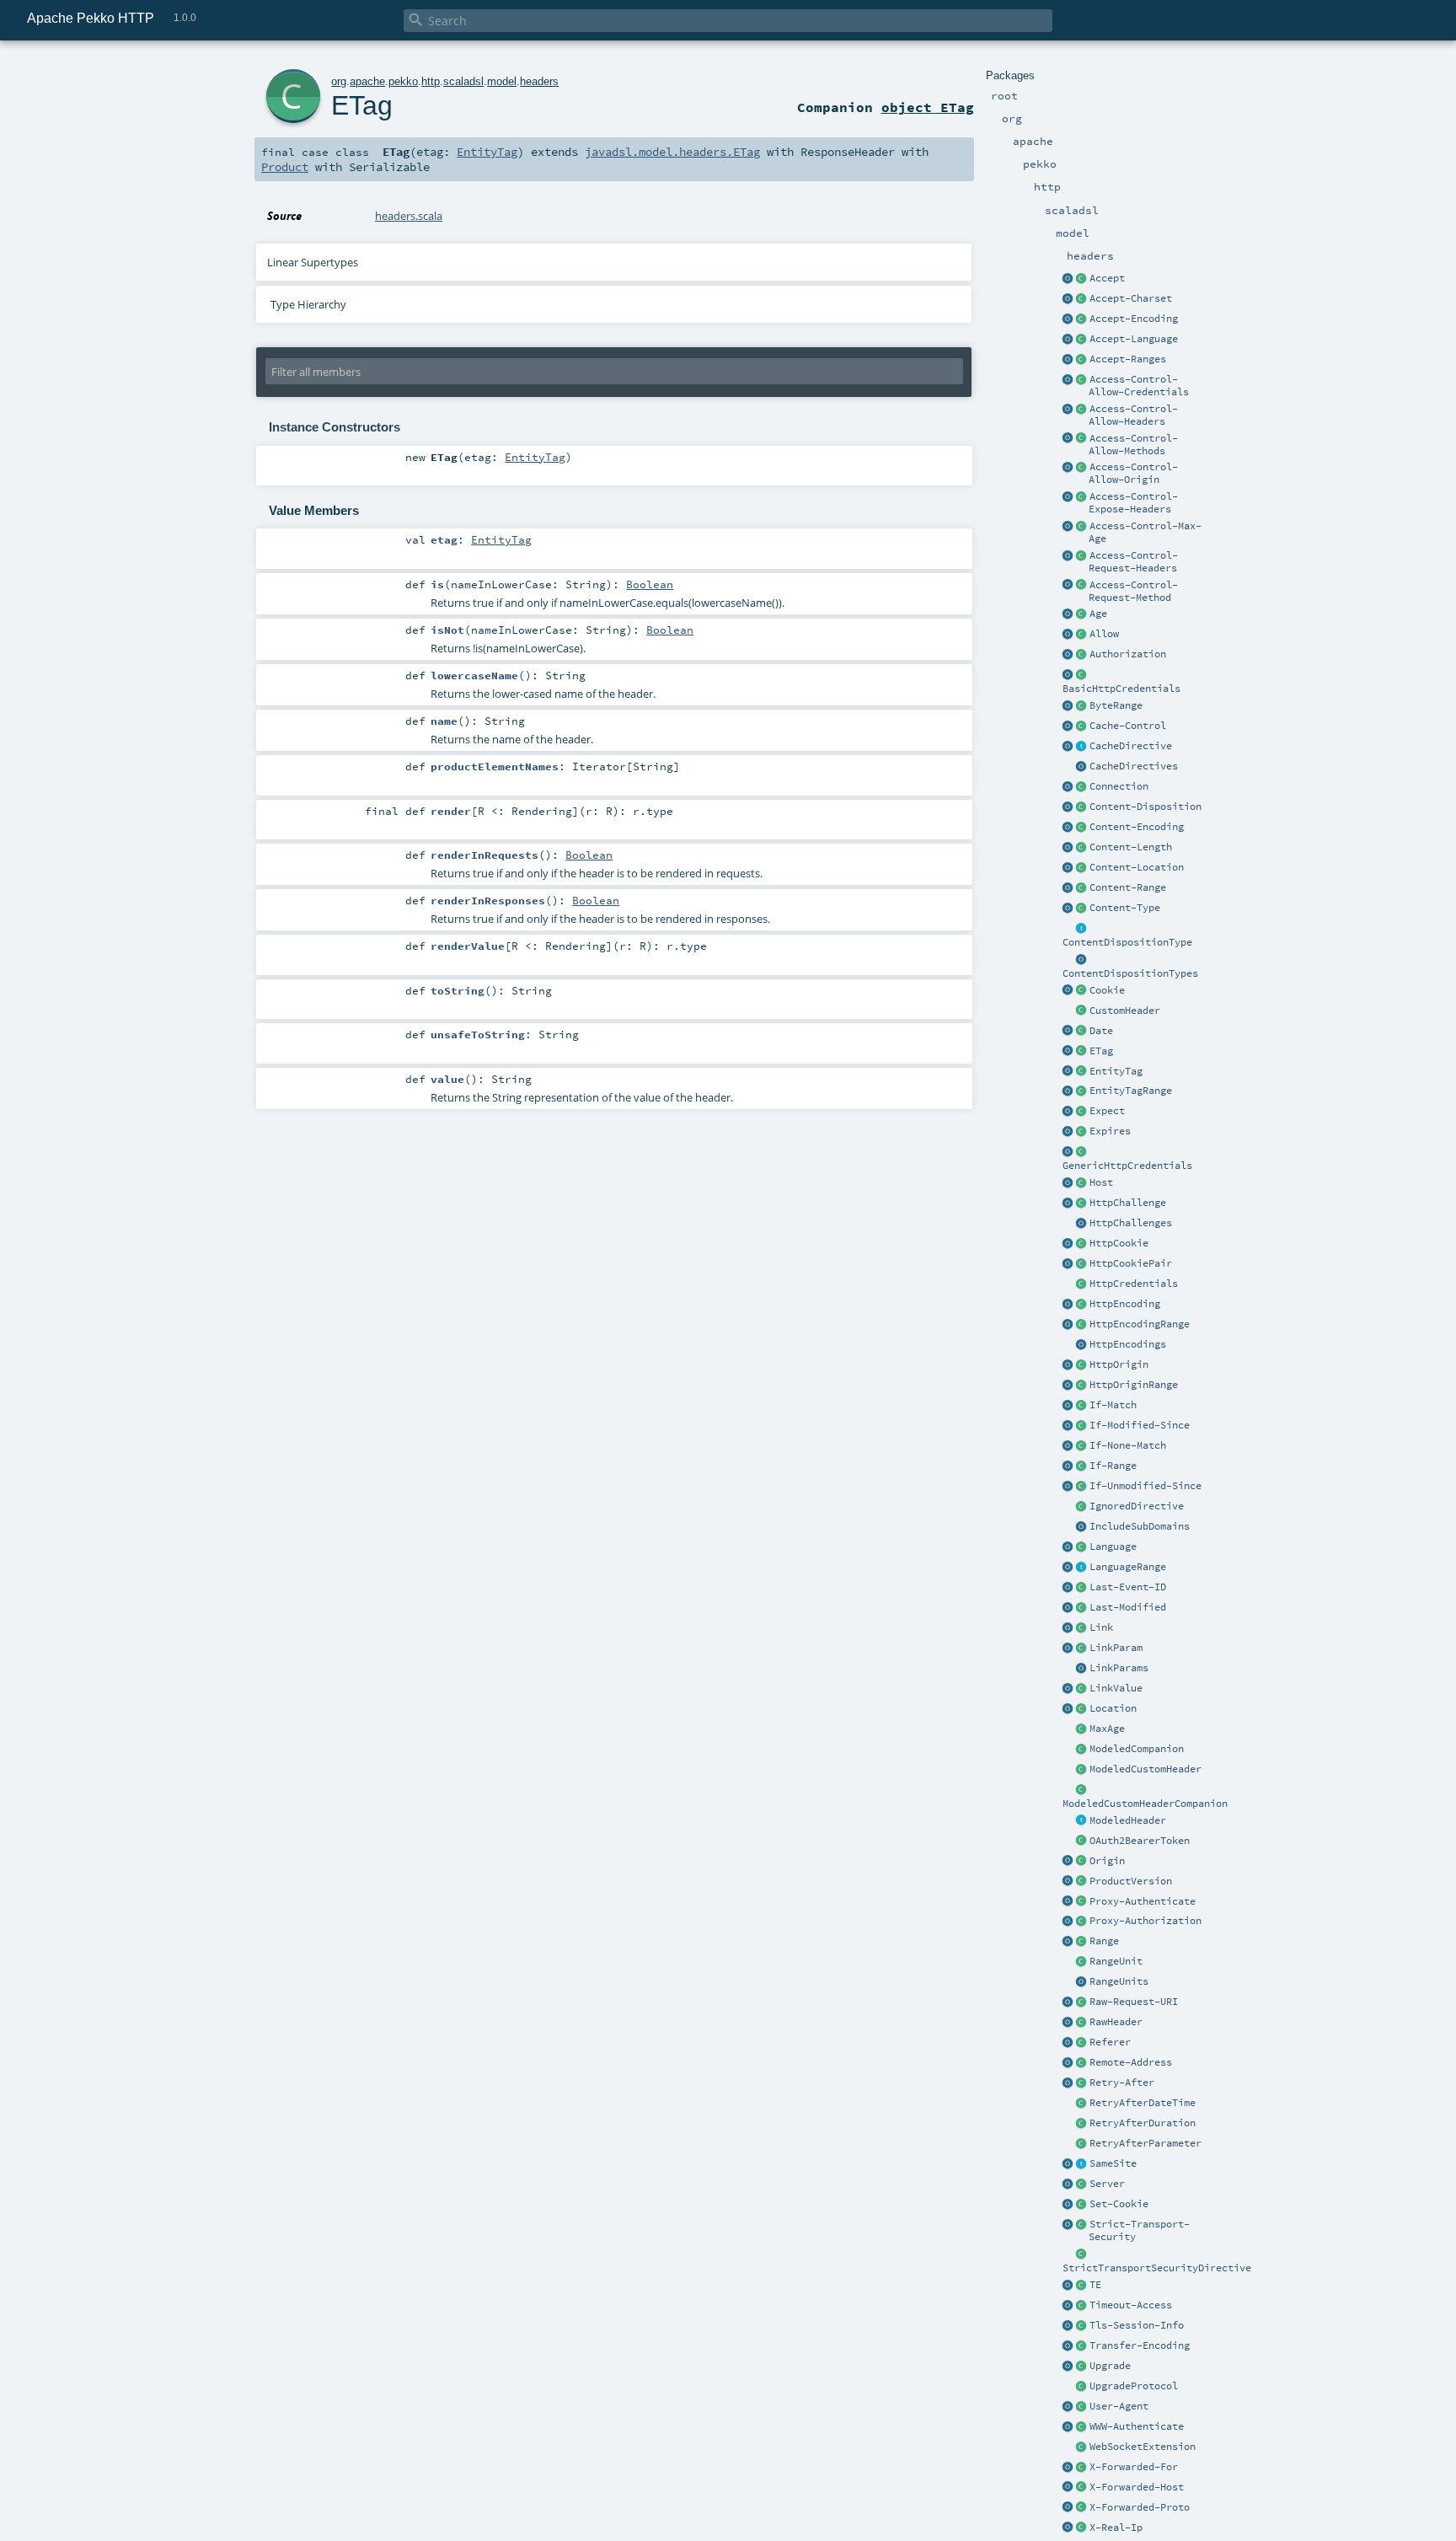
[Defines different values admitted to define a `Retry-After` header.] (1082, 2144)
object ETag (928, 107)
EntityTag (1116, 1071)
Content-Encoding (1137, 827)
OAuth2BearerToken (1140, 1841)
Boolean (650, 584)
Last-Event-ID (1128, 1587)
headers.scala (409, 216)
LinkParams (1119, 1668)
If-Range (1113, 1466)
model (502, 81)
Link (1101, 1627)
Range (1104, 1941)
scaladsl (463, 81)
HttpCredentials (1134, 1284)
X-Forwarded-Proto (1140, 2507)
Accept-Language (1134, 339)
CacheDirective (1131, 746)
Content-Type (1125, 908)
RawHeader (1116, 2022)
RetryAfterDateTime (1143, 2103)
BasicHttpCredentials (1121, 689)
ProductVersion (1131, 1881)
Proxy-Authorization (1146, 1921)
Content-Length (1131, 847)
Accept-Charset (1131, 298)
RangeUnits (1119, 1981)
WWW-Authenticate (1137, 2426)
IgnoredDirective (1137, 1506)
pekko (403, 81)
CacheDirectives (1134, 766)
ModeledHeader (1128, 1820)
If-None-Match (1128, 1445)
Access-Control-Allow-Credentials (1139, 386)
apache (367, 81)
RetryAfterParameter (1146, 2143)
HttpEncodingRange (1140, 1324)
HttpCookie (1119, 1243)
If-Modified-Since (1140, 1425)
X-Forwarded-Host (1137, 2487)
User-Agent (1119, 2406)
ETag (1101, 1051)
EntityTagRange (1131, 1091)
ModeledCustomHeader (1146, 1769)
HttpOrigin (1119, 1364)
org (339, 81)
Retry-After (1122, 2083)
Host (1101, 1182)
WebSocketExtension (1143, 2447)
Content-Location (1137, 867)
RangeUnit (1116, 1961)
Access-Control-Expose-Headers (1133, 503)
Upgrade (1110, 2366)
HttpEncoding (1125, 1304)
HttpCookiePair (1131, 1263)
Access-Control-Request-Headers (1133, 562)
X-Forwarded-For (1134, 2467)
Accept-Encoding (1134, 319)
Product (285, 167)
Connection (1119, 786)
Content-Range (1128, 887)
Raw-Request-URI (1134, 2002)
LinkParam (1116, 1648)
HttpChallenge (1128, 1203)
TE (1095, 2285)
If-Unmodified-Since (1146, 1486)
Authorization (1128, 654)
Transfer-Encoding (1140, 2345)
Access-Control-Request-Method (1133, 591)
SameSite (1113, 2163)
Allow (1104, 634)
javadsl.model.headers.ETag (672, 152)
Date (1101, 1031)
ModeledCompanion (1137, 1749)
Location (1113, 1708)
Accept (1107, 278)
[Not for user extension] (1082, 2254)
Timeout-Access (1131, 2305)
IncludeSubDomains (1140, 1526)
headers (539, 81)
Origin (1107, 1861)
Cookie (1107, 990)
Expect (1107, 1111)
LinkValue (1116, 1688)
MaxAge (1107, 1729)
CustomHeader (1125, 1011)
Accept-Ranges (1128, 359)
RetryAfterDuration (1143, 2123)
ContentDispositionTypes (1130, 973)
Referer (1110, 2042)
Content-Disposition (1146, 807)
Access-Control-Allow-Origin (1133, 473)
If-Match (1113, 1405)
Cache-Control (1128, 726)
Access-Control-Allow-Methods (1133, 445)
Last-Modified (1128, 1607)
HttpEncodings (1128, 1344)
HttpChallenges (1131, 1223)
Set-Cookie (1119, 2204)
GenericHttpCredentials (1127, 1166)
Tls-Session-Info (1137, 2325)
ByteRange (1116, 705)
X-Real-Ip (1116, 2528)
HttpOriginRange (1134, 1385)
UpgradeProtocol (1134, 2386)
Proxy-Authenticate (1143, 1901)
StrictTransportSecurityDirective (1157, 2268)
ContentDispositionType (1127, 942)
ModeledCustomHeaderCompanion (1145, 1804)
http (431, 81)
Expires (1110, 1131)
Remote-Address (1131, 2062)
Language (1113, 1547)
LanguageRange (1128, 1567)
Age (1098, 614)
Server (1107, 2184)
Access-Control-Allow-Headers (1133, 415)
